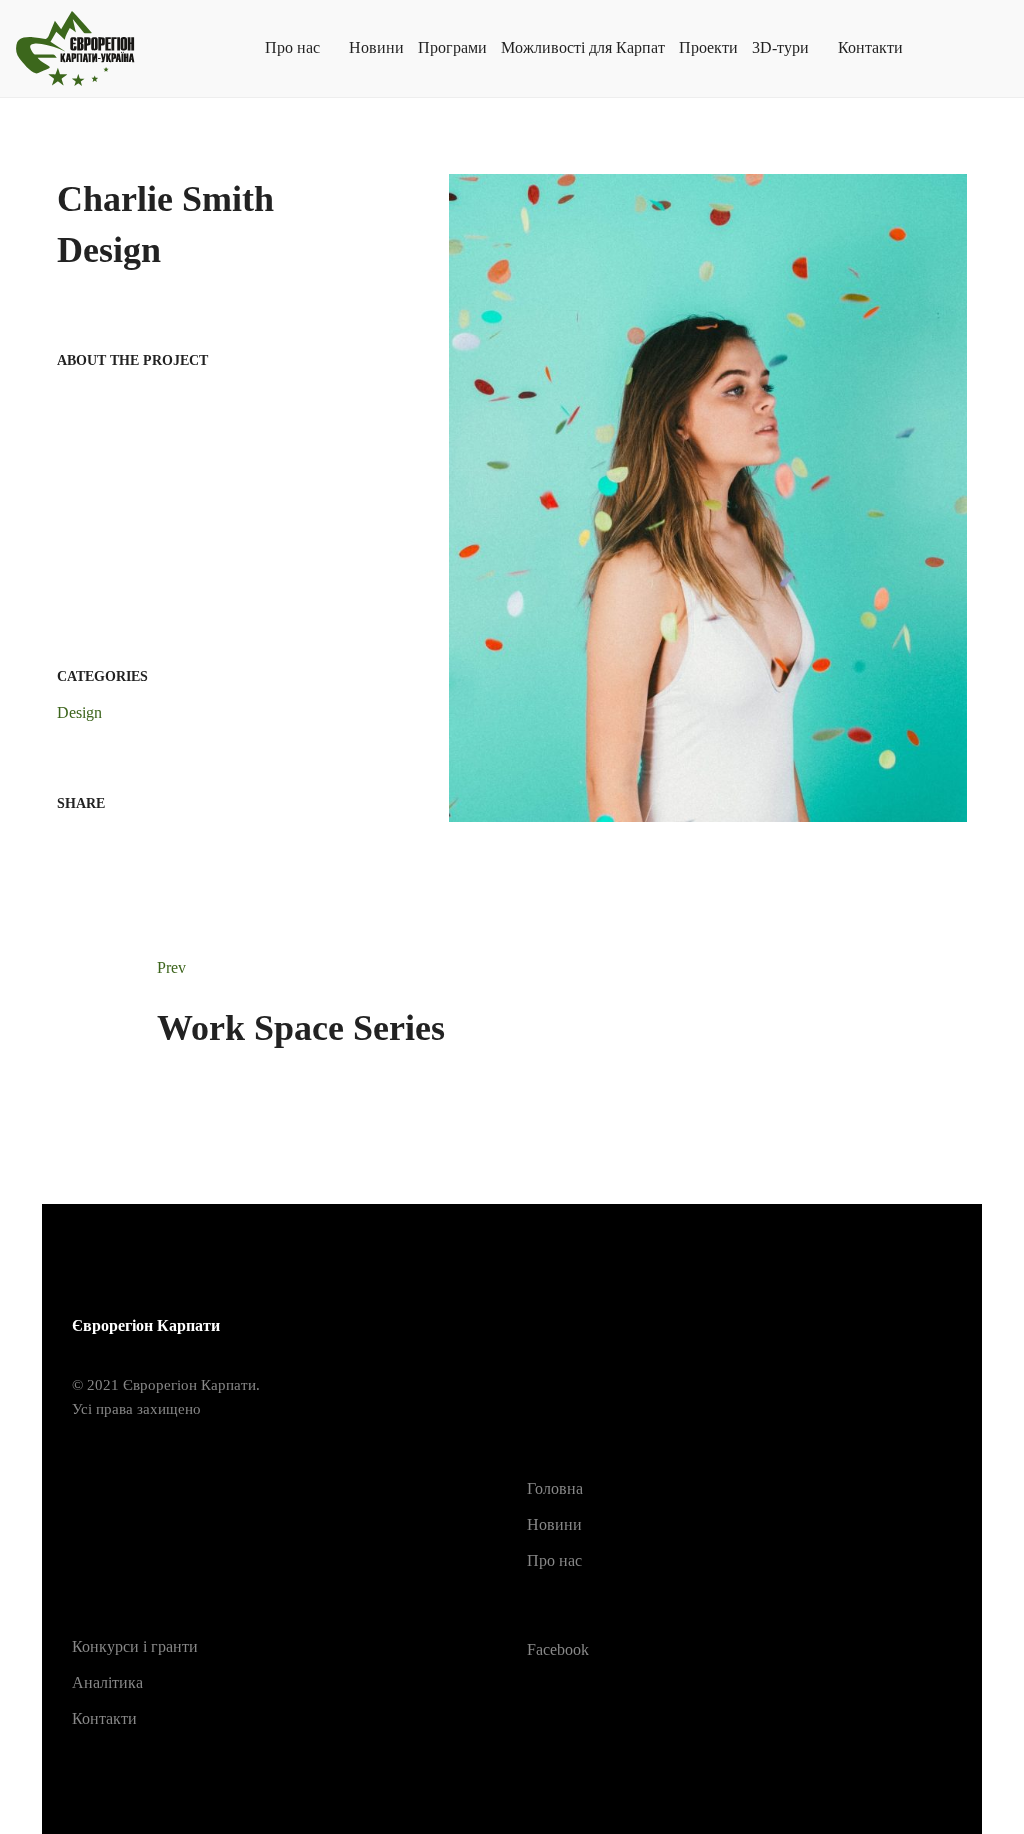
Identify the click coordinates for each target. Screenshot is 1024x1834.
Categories (102, 676)
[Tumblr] (159, 842)
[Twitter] (95, 842)
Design (79, 712)
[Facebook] (63, 842)
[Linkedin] (127, 842)
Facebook (558, 1649)
